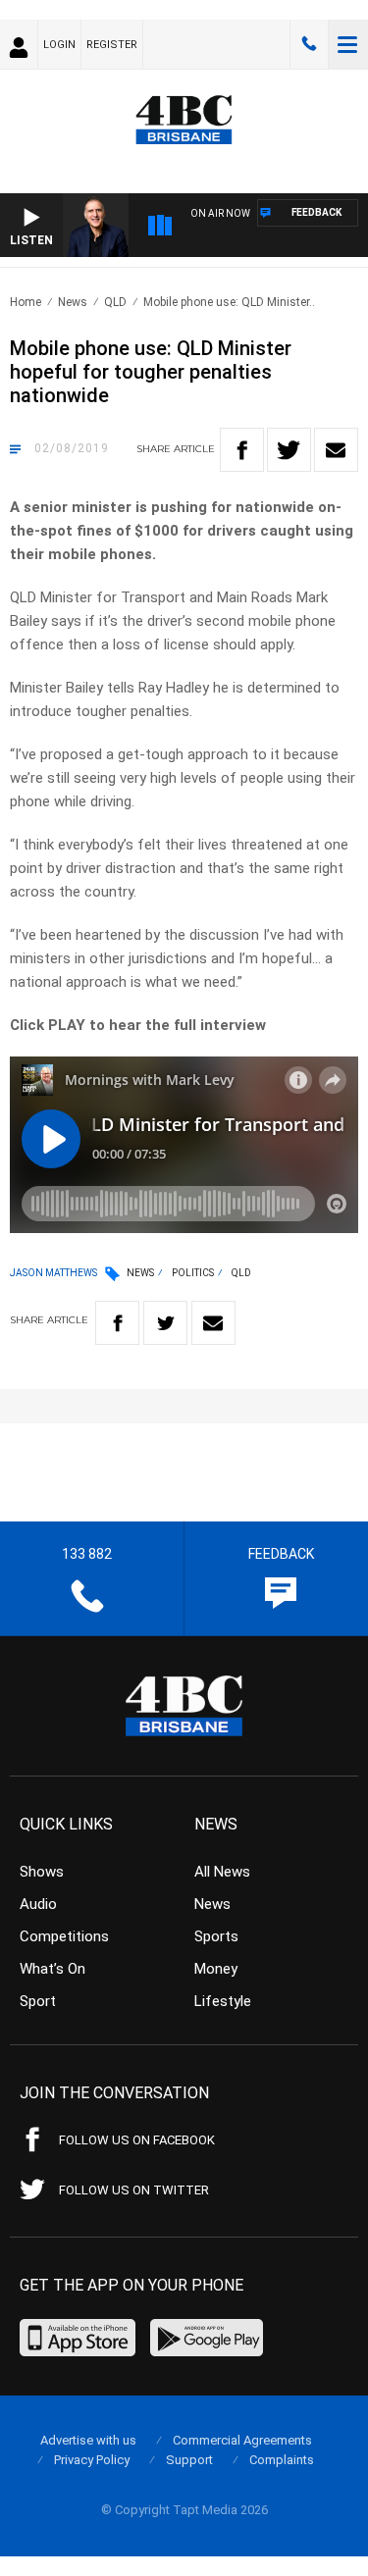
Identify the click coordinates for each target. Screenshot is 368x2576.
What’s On (53, 1969)
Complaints (282, 2460)
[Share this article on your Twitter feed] (289, 450)
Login (59, 45)
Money (216, 1969)
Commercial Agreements (242, 2440)
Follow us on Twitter (134, 2190)
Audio (38, 1904)
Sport (38, 2001)
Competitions (64, 1936)
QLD (115, 302)
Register (112, 45)
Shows (42, 1872)
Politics (193, 1273)
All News (222, 1872)
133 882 (309, 44)
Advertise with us (88, 2440)
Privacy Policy (92, 2460)
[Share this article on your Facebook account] (242, 450)
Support (189, 2460)
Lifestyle (223, 2001)
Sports (216, 1936)
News (73, 302)
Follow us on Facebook (137, 2140)
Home (26, 302)
